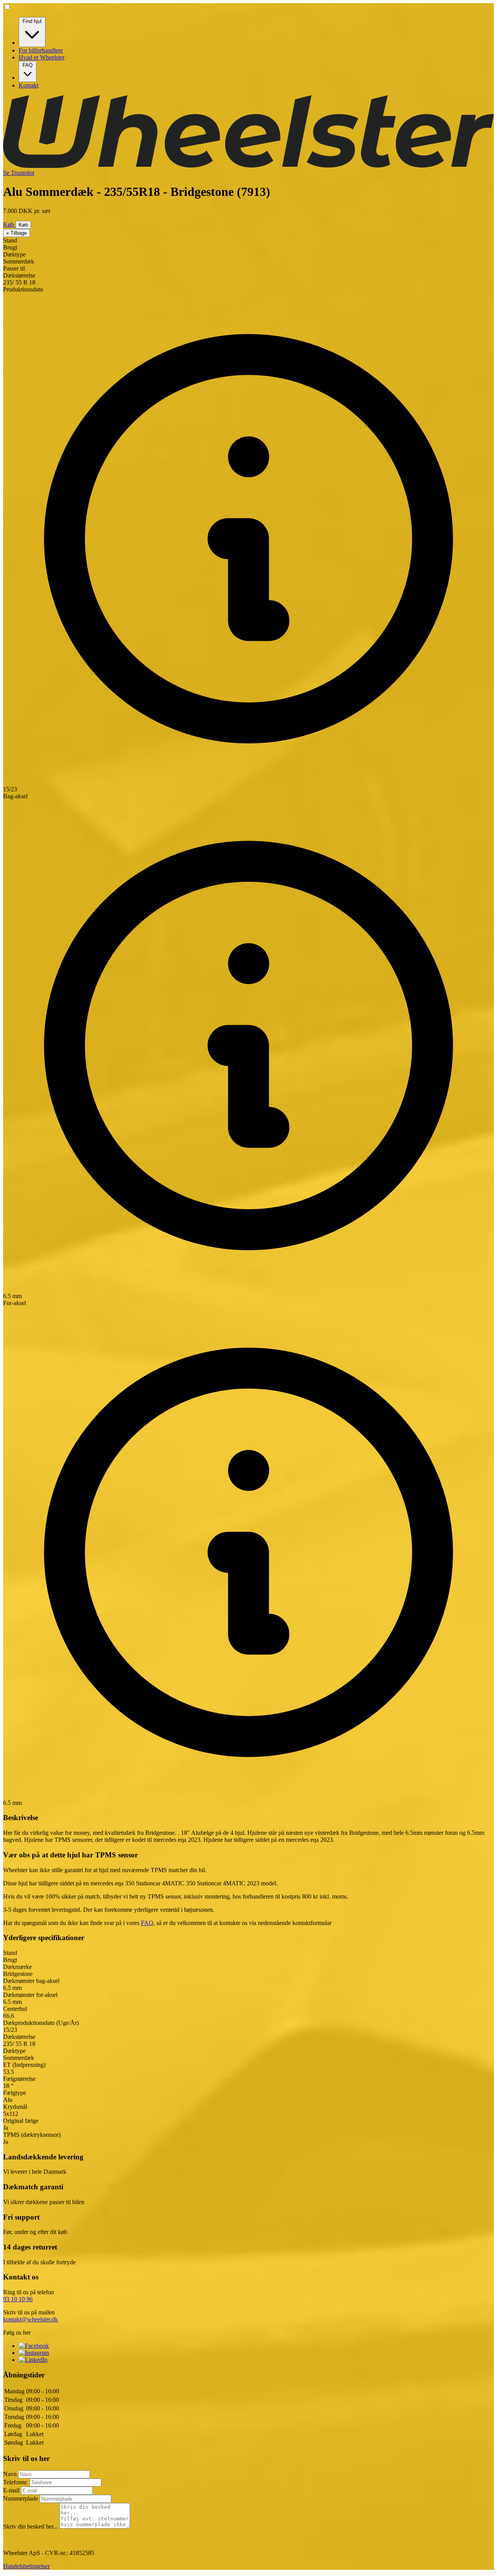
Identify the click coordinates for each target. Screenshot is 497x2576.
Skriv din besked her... (31, 2526)
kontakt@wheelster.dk (30, 2319)
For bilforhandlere (41, 50)
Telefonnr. (16, 2482)
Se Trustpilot (19, 173)
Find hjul (32, 21)
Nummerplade (21, 2498)
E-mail (12, 2490)
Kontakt (29, 85)
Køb (9, 224)
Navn (11, 2474)
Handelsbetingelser (26, 2566)
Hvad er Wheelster (42, 57)
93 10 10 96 (18, 2299)
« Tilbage (17, 233)
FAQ (28, 65)
